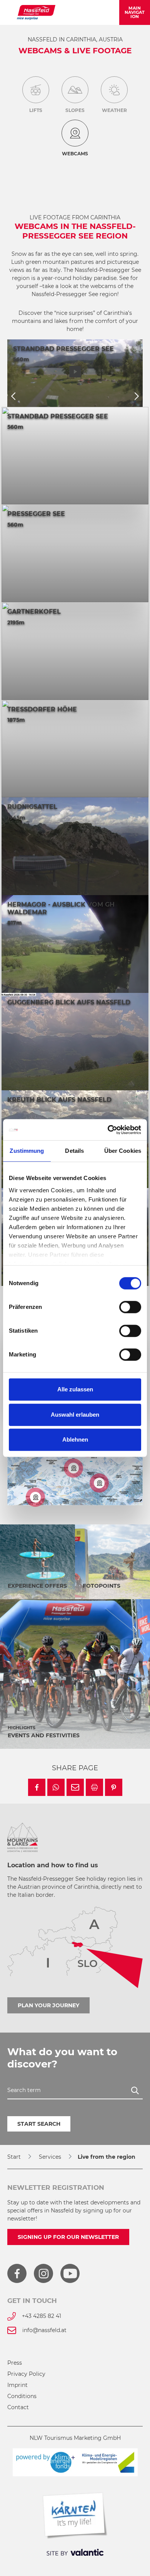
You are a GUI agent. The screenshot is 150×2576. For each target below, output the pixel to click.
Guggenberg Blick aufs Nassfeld (69, 1002)
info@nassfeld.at (44, 2330)
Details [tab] (74, 1151)
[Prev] (13, 397)
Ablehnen (75, 1439)
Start (14, 2157)
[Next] (137, 397)
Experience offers (37, 1586)
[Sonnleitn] (99, 1483)
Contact (18, 2407)
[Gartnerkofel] (35, 1497)
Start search (39, 2124)
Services (51, 2157)
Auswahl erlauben (75, 1415)
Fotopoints (102, 1586)
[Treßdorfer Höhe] (73, 1468)
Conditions (22, 2396)
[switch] (130, 1307)
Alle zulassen (75, 1389)
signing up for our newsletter (68, 2237)
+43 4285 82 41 (42, 2316)
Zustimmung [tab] (27, 1151)
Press (15, 2363)
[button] (37, 1787)
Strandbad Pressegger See (63, 349)
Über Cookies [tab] (123, 1151)
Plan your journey (48, 2005)
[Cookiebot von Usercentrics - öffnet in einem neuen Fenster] (108, 1130)
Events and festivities (44, 1735)
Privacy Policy (26, 2374)
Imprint (17, 2385)
